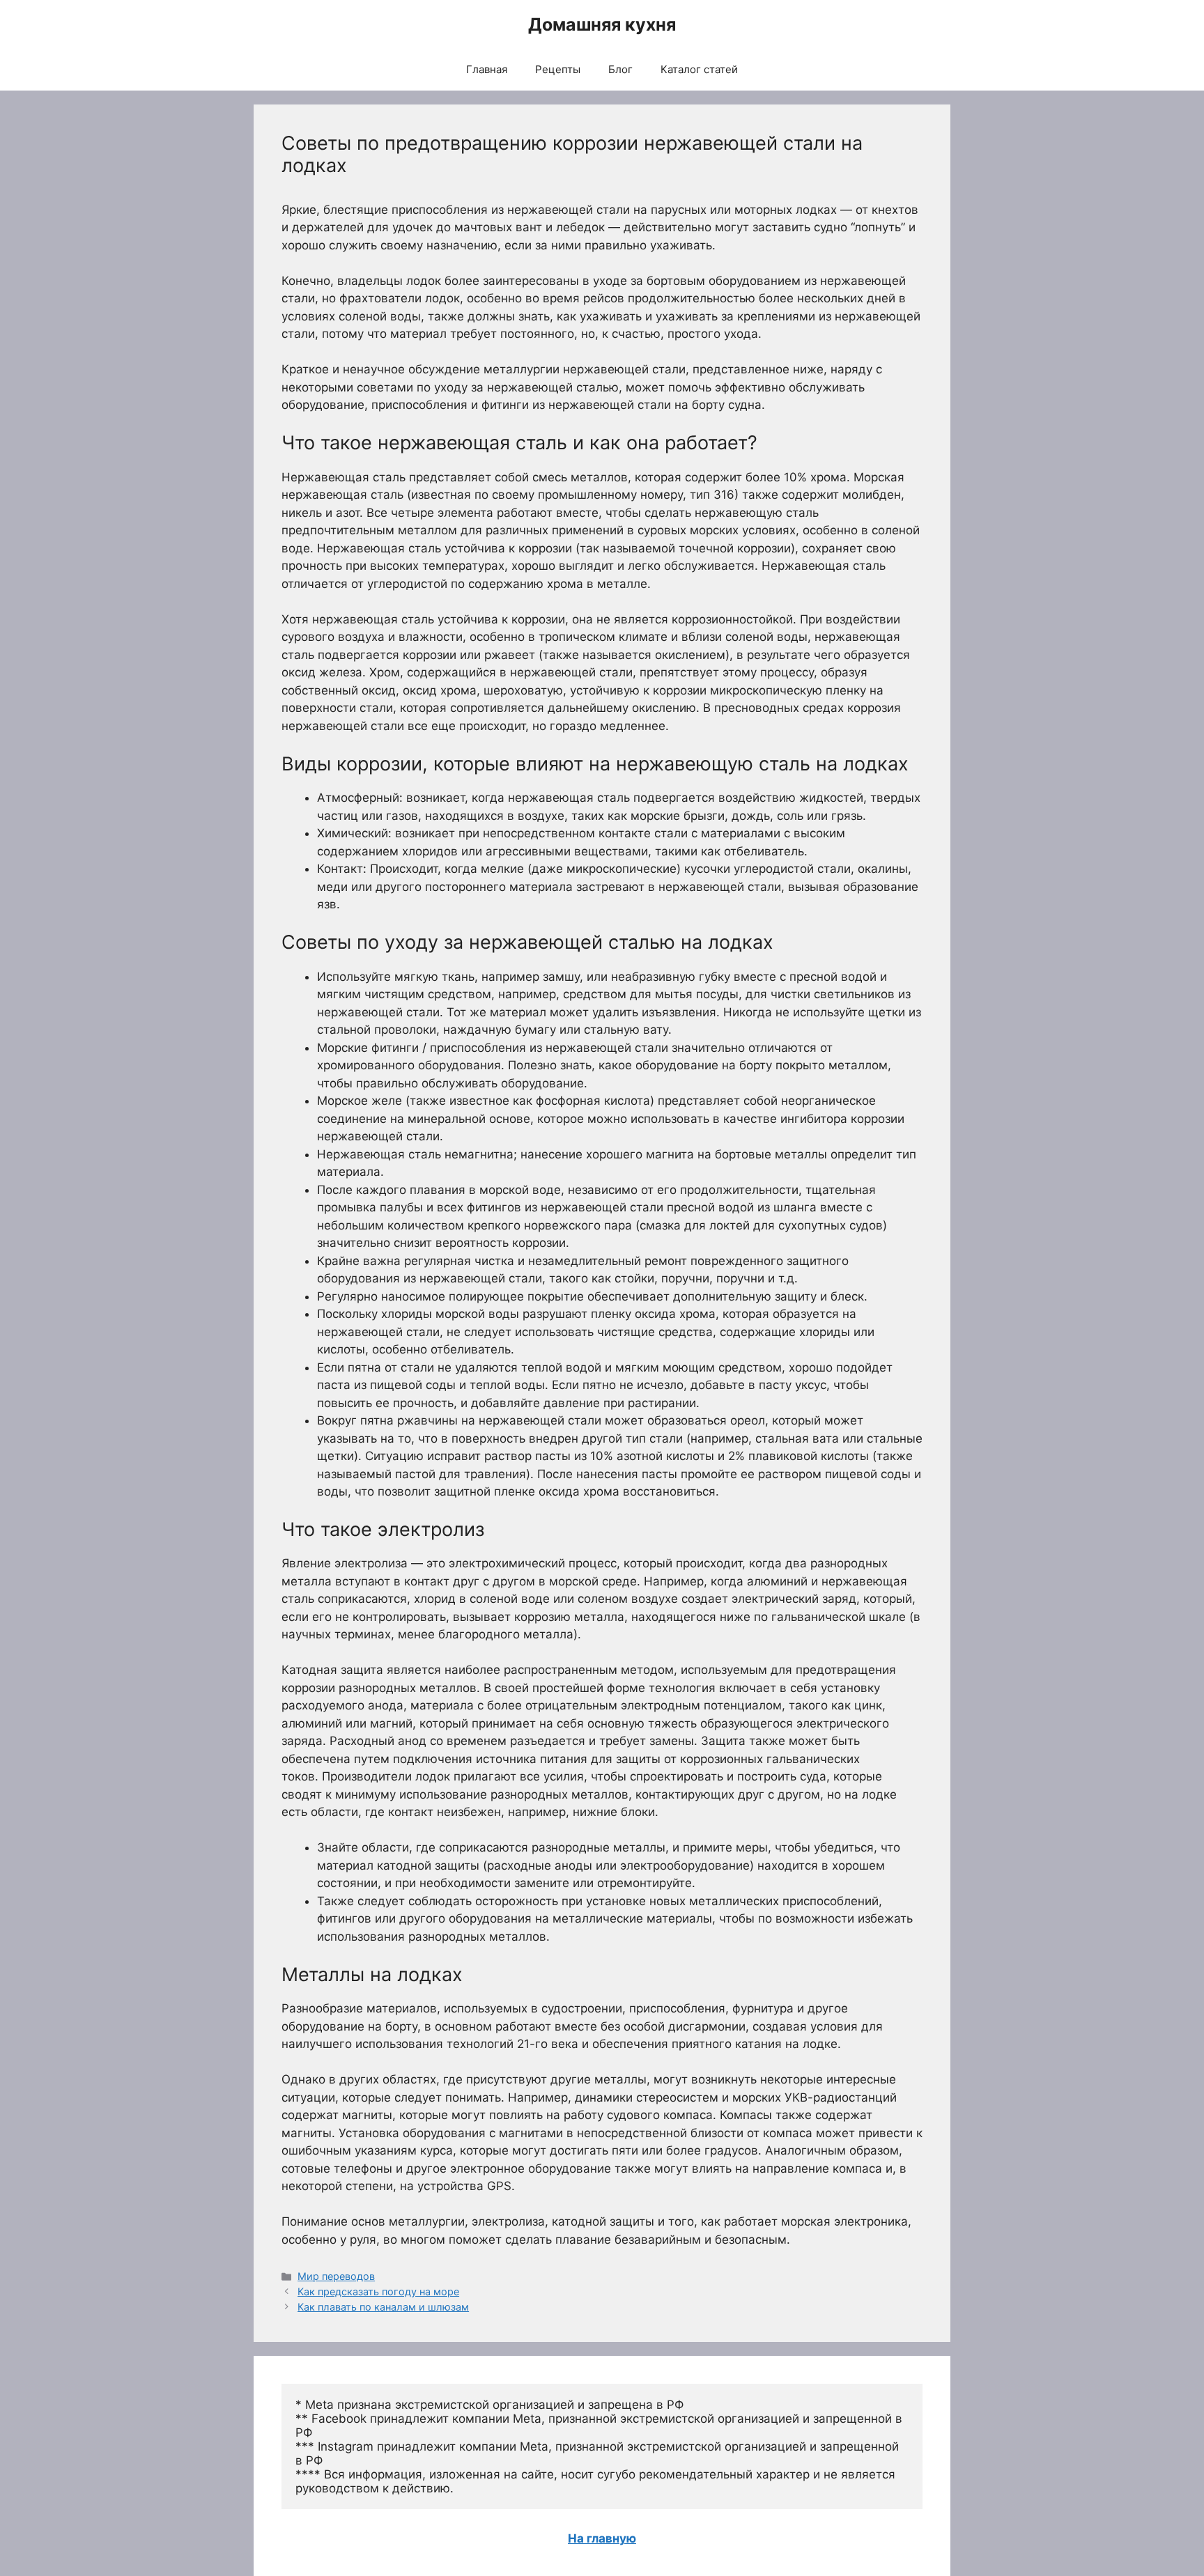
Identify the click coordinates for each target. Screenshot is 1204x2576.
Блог (620, 69)
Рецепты (558, 69)
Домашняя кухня (602, 24)
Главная (487, 69)
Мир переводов (336, 2276)
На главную (602, 2538)
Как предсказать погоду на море (378, 2291)
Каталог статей (699, 69)
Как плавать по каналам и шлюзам (383, 2307)
